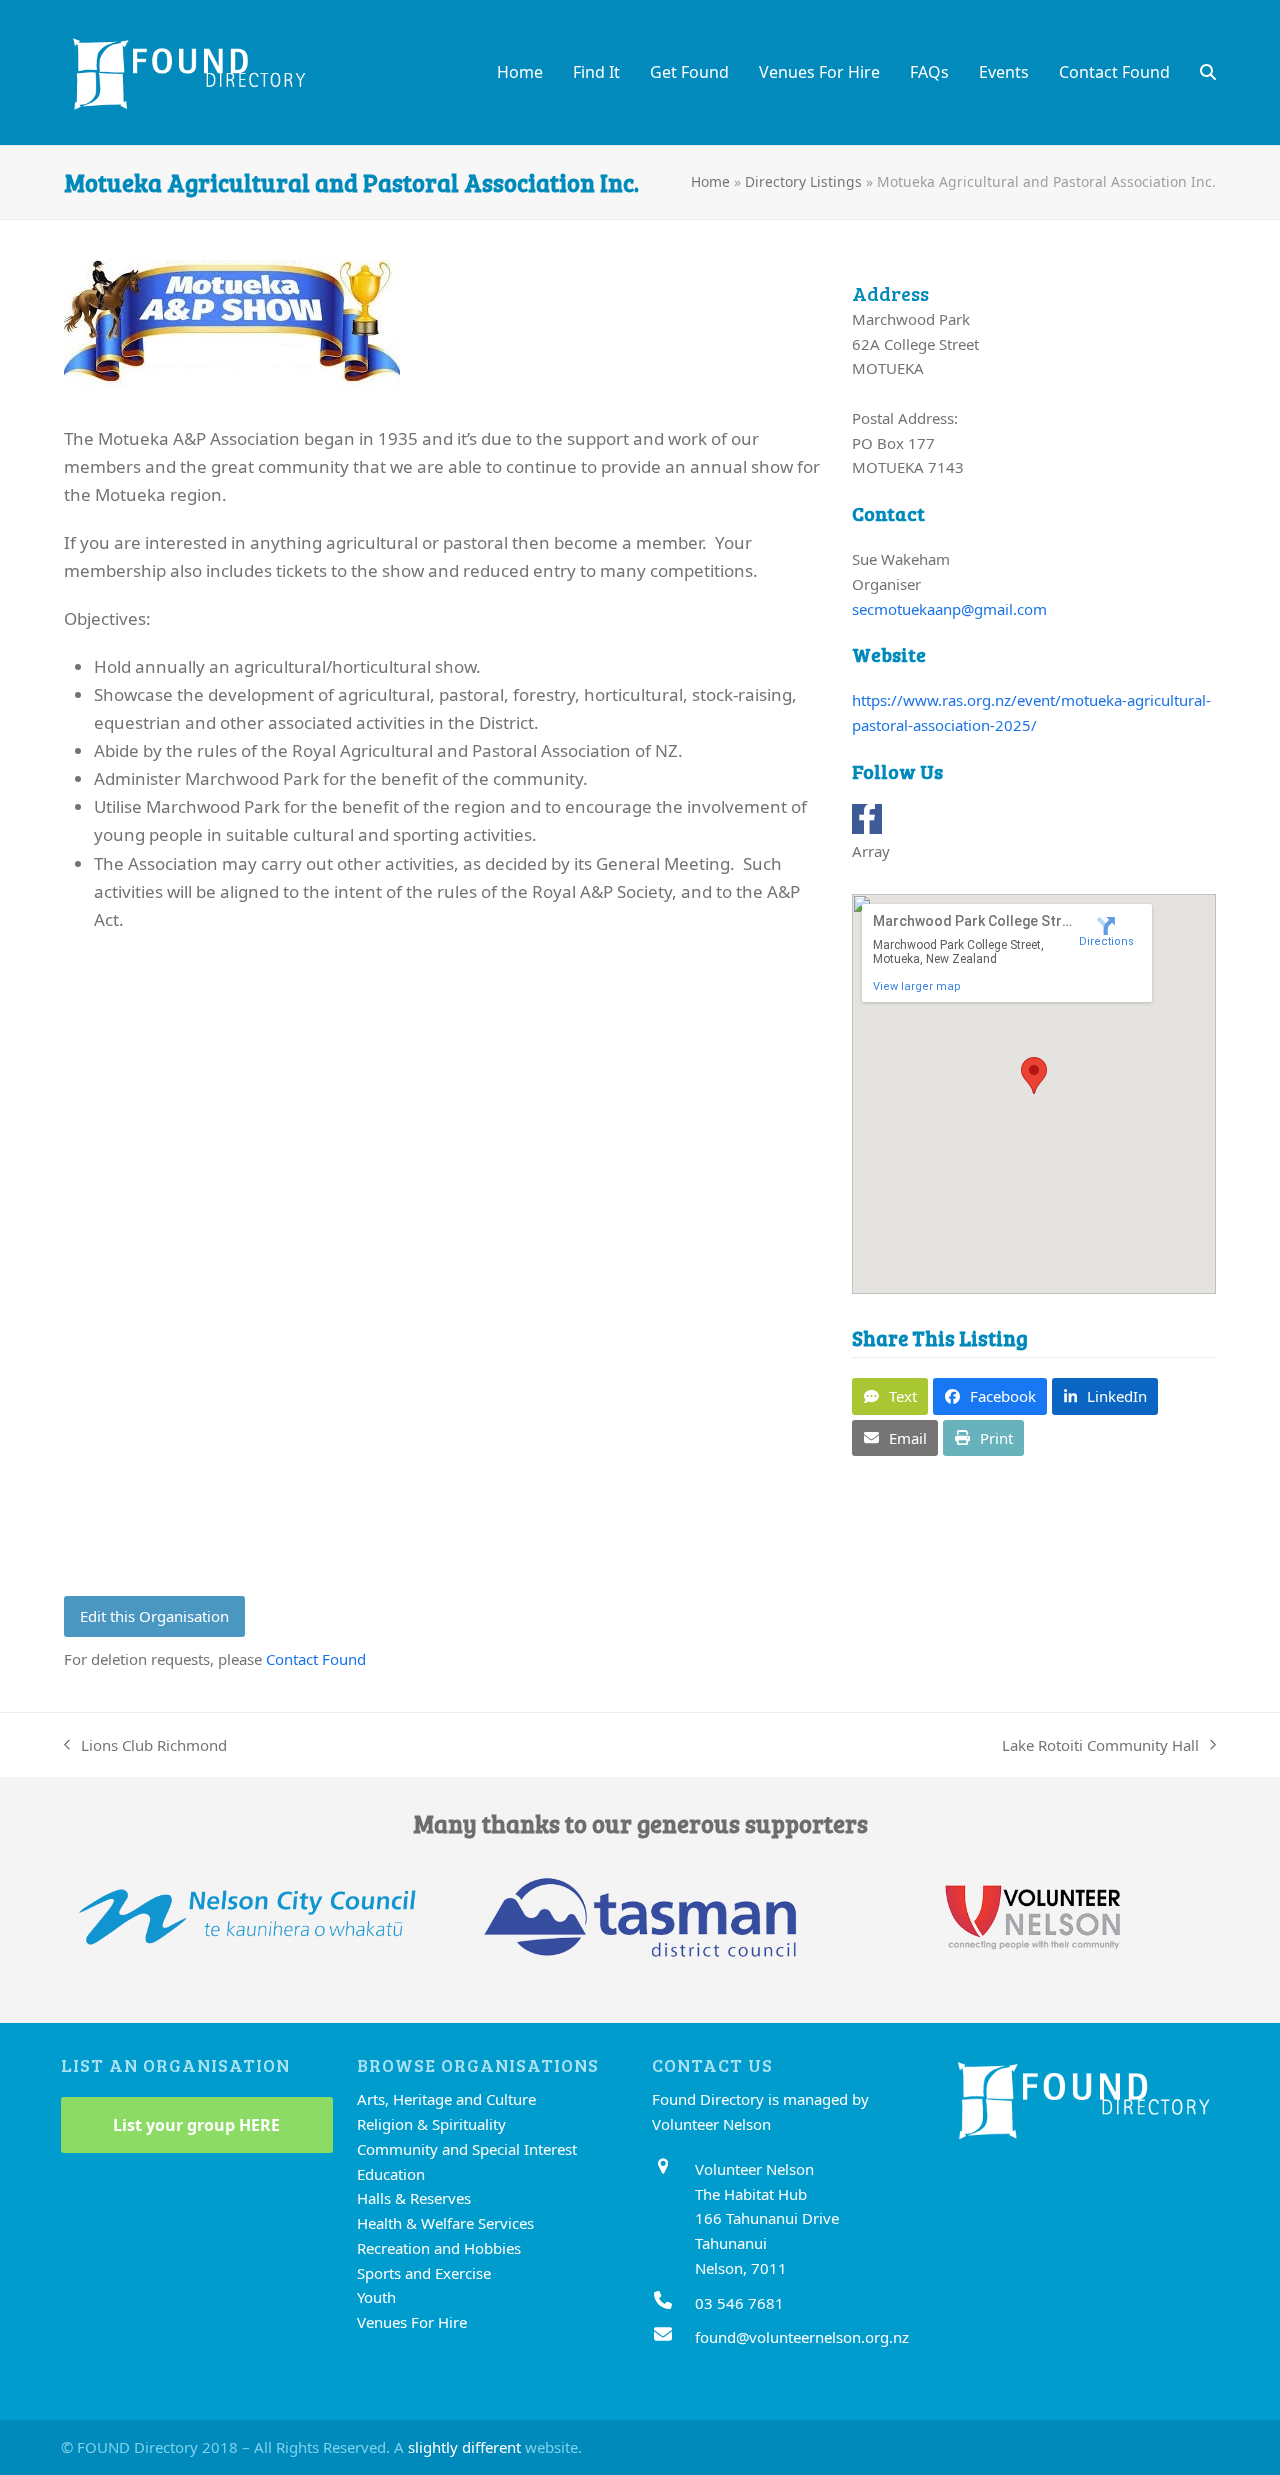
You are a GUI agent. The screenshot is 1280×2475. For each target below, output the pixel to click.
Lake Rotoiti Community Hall (1100, 1746)
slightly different (464, 2447)
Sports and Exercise (424, 2273)
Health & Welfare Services (445, 2223)
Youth (376, 2297)
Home (710, 181)
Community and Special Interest (467, 2149)
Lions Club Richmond (145, 1746)
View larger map (917, 986)
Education (391, 2174)
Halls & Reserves (414, 2198)
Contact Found (316, 1659)
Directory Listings (803, 181)
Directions (1106, 941)
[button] (1208, 72)
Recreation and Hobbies (439, 2248)
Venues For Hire (412, 2322)
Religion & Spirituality (431, 2124)
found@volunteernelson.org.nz (802, 2337)
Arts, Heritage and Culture (446, 2099)
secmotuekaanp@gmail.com (949, 609)
